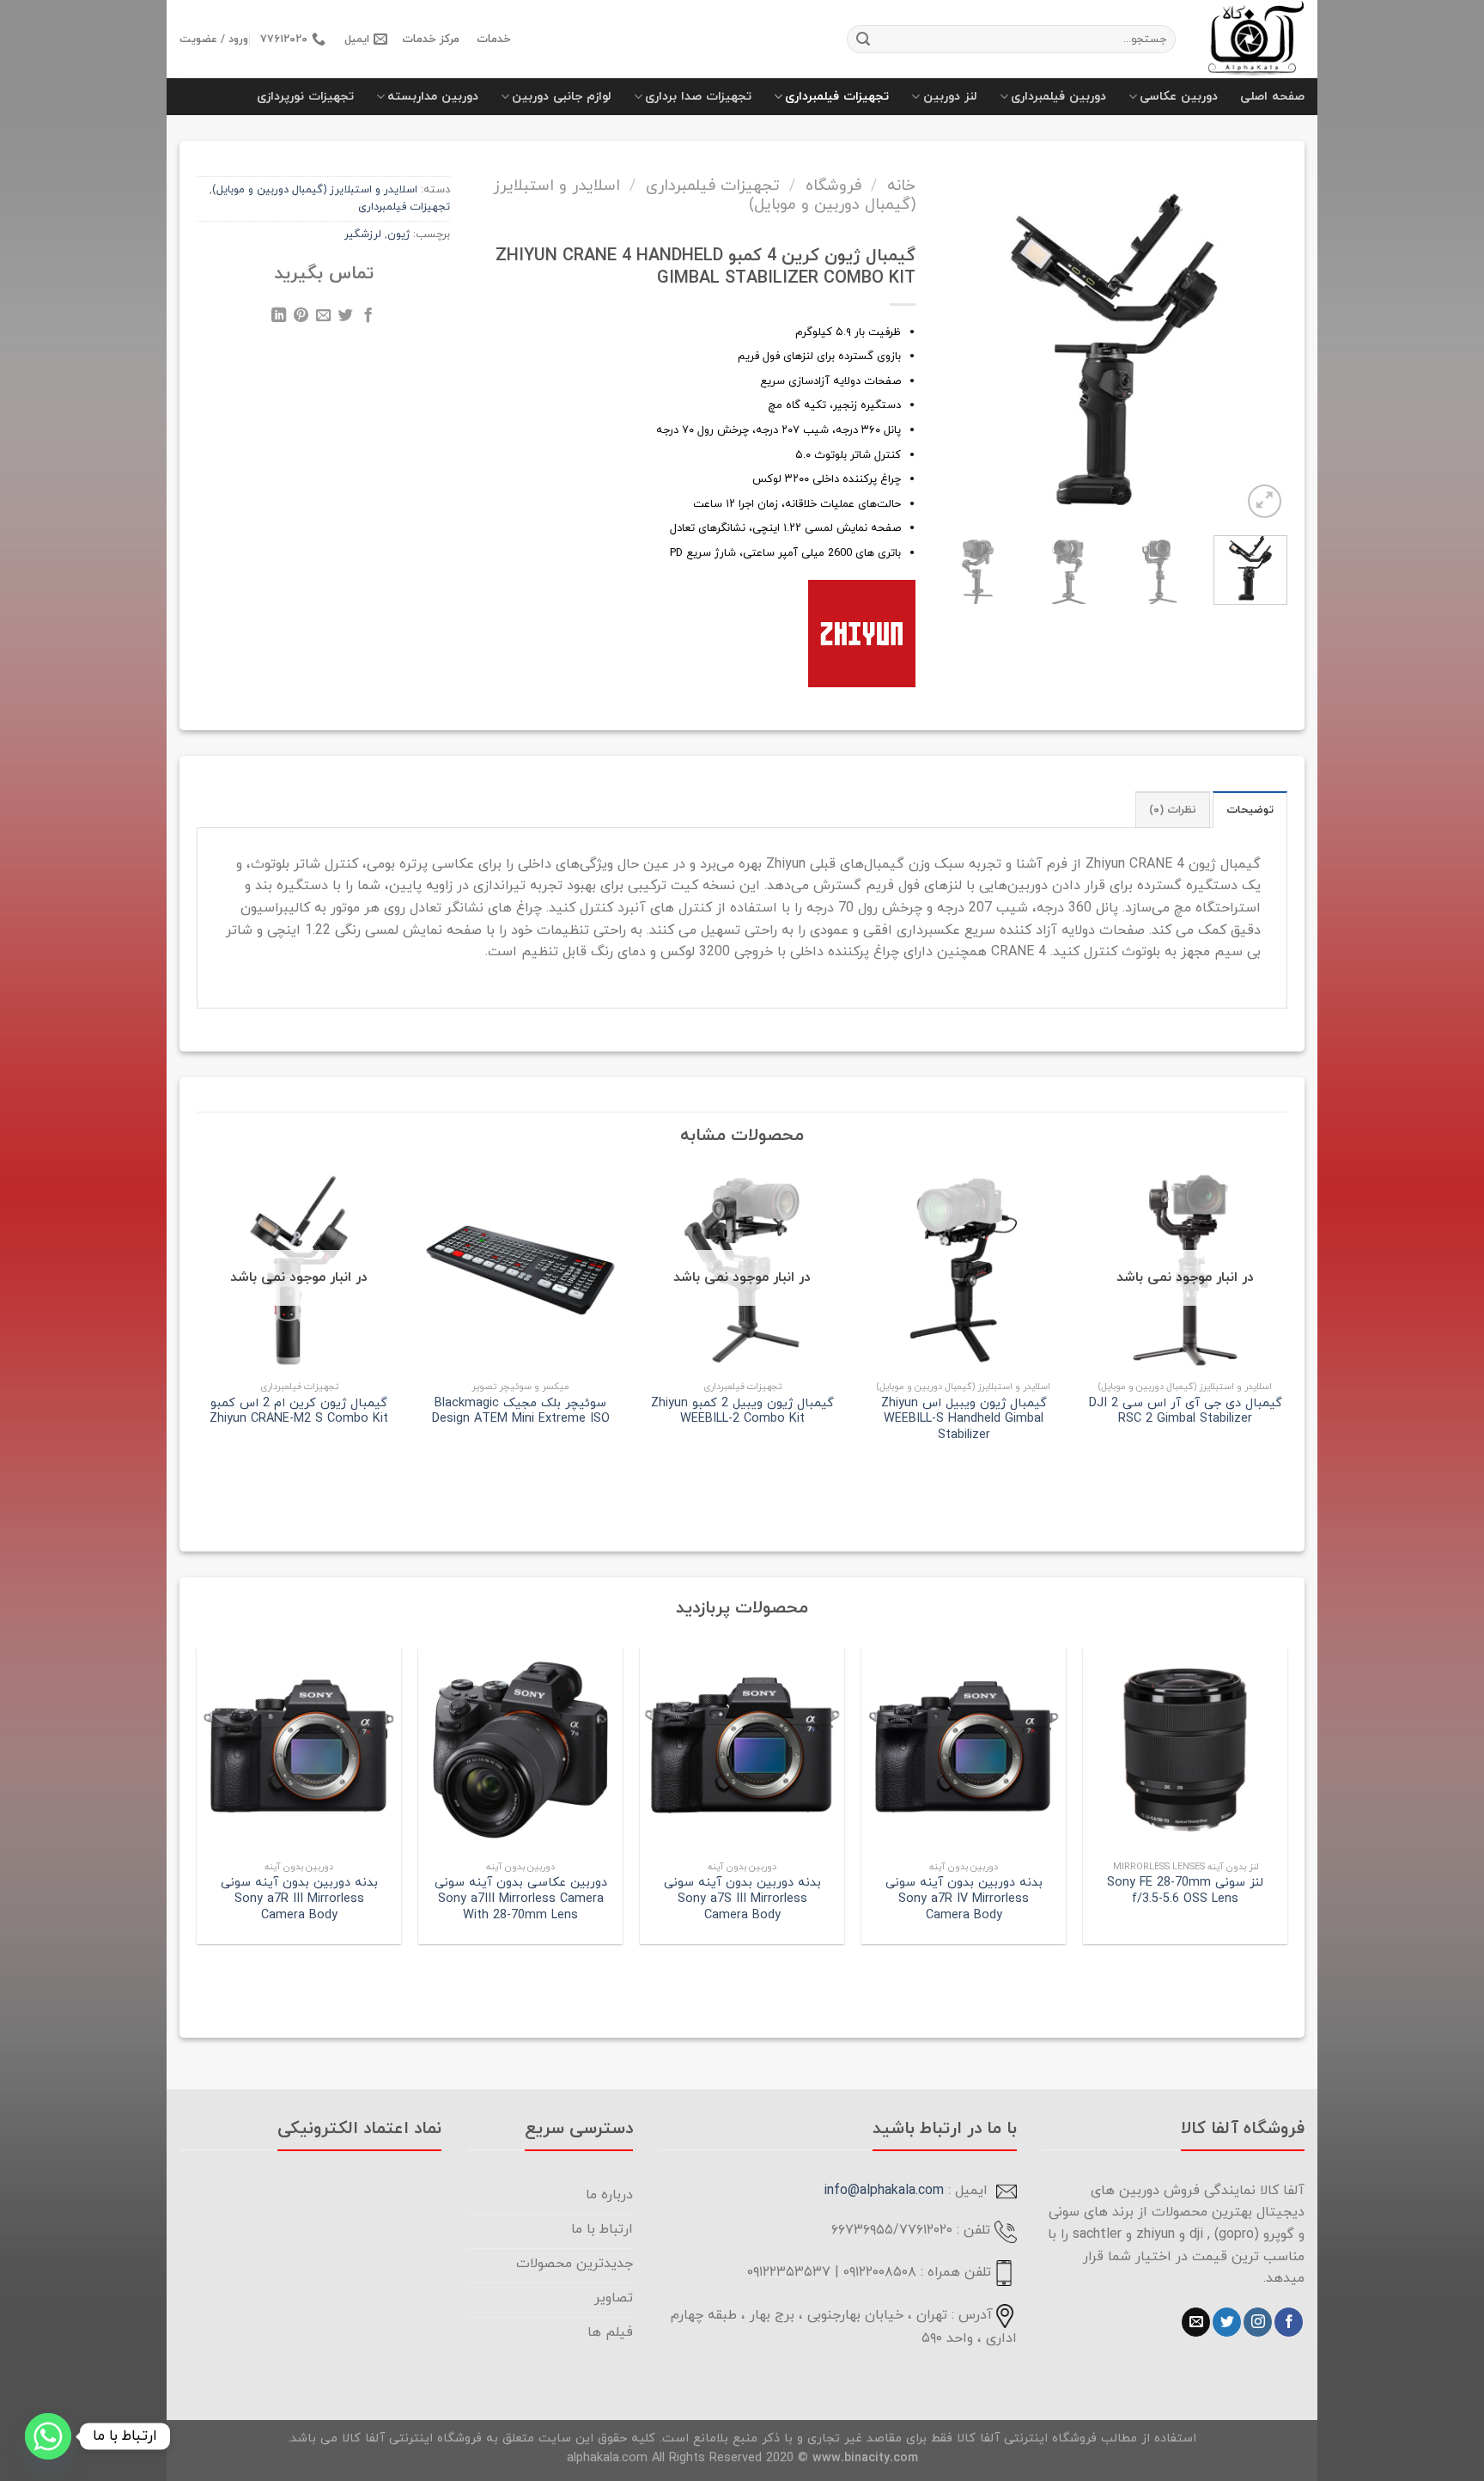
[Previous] (1262, 331)
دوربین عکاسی (1179, 97)
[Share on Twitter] (346, 318)
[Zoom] (1265, 501)
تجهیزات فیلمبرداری (837, 97)
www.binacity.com (865, 2458)
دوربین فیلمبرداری (1058, 97)
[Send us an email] (1196, 2322)
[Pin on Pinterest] (301, 318)
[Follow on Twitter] (1227, 2322)
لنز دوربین (950, 97)
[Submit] (863, 40)
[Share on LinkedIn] (279, 318)
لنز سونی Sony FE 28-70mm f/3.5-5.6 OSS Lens (1185, 1891)
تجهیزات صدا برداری (698, 97)
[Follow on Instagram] (1258, 2322)
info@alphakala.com (884, 2191)
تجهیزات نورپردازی (305, 97)
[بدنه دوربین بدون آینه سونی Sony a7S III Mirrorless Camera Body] (742, 1750)
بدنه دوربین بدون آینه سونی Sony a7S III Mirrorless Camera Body (742, 1899)
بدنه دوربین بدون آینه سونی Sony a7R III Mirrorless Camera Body (299, 1899)
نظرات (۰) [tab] (1173, 810)
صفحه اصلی (1272, 97)
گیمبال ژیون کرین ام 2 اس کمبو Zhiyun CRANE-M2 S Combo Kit (299, 1412)
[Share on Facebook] (368, 318)
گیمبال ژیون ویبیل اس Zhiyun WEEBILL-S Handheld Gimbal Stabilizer (964, 1420)
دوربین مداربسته (433, 97)
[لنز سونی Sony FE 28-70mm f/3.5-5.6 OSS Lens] (1185, 1750)
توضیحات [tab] (1250, 810)
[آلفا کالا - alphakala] (1253, 39)
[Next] (956, 331)
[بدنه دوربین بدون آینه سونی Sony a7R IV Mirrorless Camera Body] (964, 1750)
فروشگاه (833, 186)
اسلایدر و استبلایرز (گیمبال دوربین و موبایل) (315, 190)
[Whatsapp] (48, 2436)
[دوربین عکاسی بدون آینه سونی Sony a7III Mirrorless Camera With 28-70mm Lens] (520, 1750)
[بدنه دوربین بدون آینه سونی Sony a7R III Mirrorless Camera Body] (299, 1750)
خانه (901, 186)
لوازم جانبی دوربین (562, 97)
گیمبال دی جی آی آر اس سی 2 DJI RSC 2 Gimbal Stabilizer (1186, 1412)
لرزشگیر (363, 235)
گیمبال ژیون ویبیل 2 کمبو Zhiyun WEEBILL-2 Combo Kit (742, 1412)
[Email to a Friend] (323, 318)
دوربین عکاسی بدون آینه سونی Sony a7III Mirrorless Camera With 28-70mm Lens (521, 1899)
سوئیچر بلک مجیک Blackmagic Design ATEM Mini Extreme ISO (521, 1412)
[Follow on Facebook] (1289, 2322)
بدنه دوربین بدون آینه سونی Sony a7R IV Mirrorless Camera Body (964, 1899)
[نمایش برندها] (862, 633)
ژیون (398, 235)
